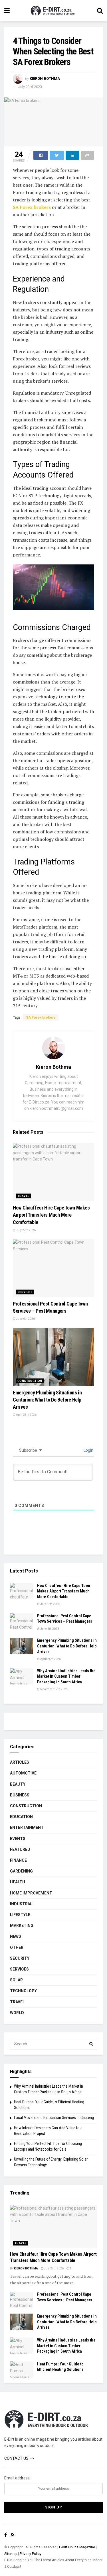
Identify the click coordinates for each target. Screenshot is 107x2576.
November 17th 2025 (54, 1689)
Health (18, 1882)
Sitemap (11, 2554)
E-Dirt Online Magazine (77, 2547)
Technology (23, 1991)
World (17, 2013)
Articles (20, 1762)
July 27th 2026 (26, 1230)
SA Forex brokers (32, 207)
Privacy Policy (31, 2554)
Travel (23, 1196)
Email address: (17, 2478)
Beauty (18, 1784)
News (16, 1936)
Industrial (22, 1904)
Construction (30, 1381)
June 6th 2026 (25, 1319)
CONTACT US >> (19, 2458)
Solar (16, 1980)
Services (25, 1292)
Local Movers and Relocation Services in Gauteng (54, 2118)
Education (21, 1817)
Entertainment (27, 1828)
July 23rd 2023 (30, 87)
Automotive (23, 1773)
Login (88, 1450)
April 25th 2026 (26, 1415)
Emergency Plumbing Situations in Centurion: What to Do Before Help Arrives (47, 1400)
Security (20, 1958)
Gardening (21, 1871)
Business (20, 1795)
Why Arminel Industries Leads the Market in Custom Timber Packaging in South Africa (66, 1676)
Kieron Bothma (45, 78)
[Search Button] (91, 2044)
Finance (18, 1860)
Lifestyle (20, 1915)
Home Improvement (31, 1893)
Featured (20, 1849)
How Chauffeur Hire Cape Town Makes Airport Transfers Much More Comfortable (51, 1215)
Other (17, 1947)
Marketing (22, 1926)
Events (18, 1839)
